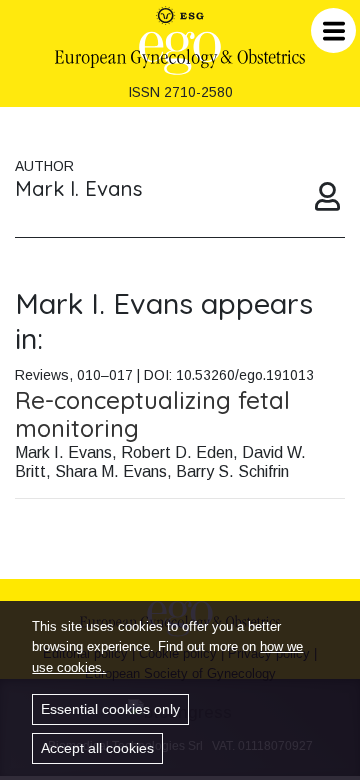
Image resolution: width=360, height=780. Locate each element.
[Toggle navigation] (333, 30)
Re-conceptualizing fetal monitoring (152, 414)
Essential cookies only (110, 709)
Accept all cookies (97, 748)
